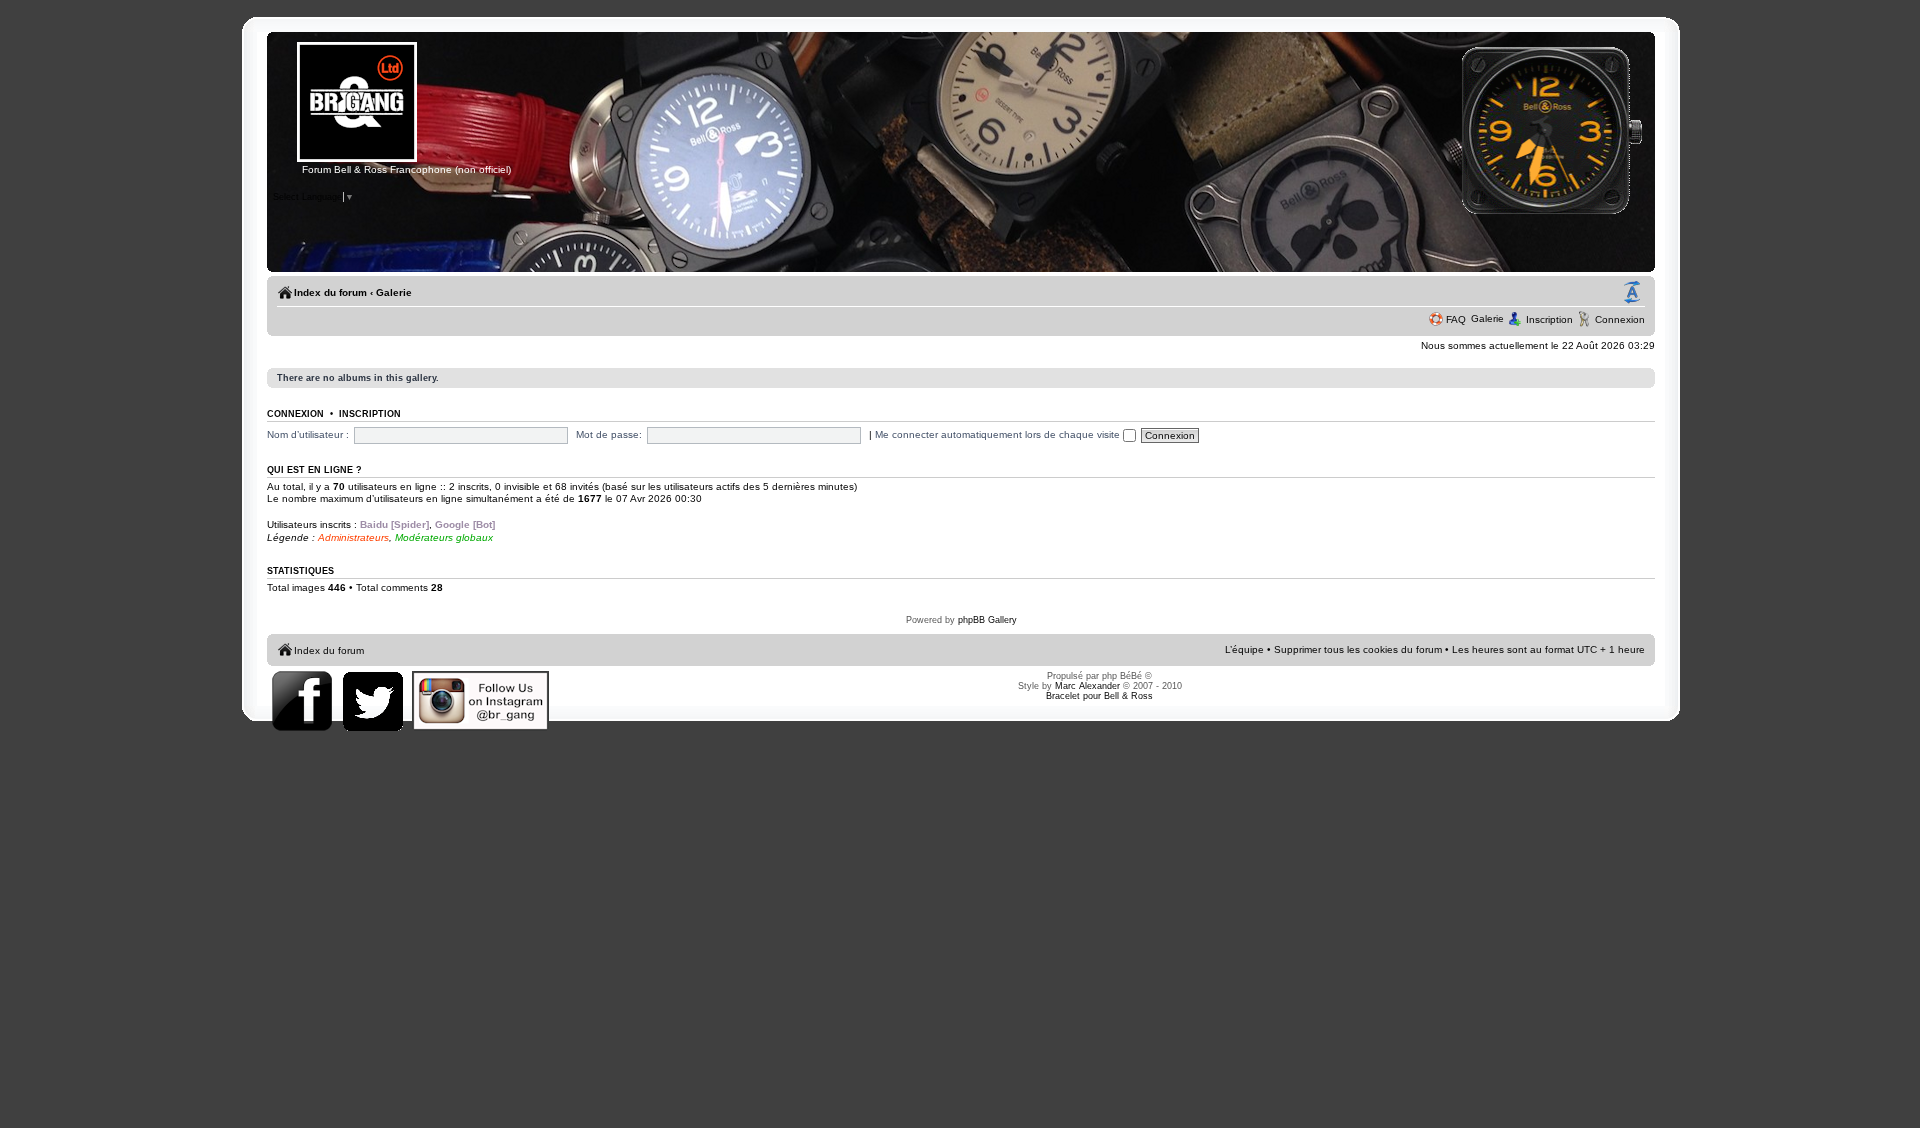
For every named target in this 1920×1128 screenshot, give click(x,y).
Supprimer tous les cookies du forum (1358, 649)
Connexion (1620, 319)
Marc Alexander (1087, 686)
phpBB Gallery (987, 620)
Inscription (1549, 319)
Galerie (394, 292)
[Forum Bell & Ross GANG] (357, 159)
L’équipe (1244, 649)
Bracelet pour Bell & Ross (1099, 696)
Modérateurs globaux (444, 537)
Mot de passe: (609, 434)
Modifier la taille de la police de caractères (1632, 293)
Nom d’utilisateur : (308, 434)
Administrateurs (353, 537)
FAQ (1456, 319)
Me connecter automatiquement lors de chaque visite (999, 434)
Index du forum (330, 292)
